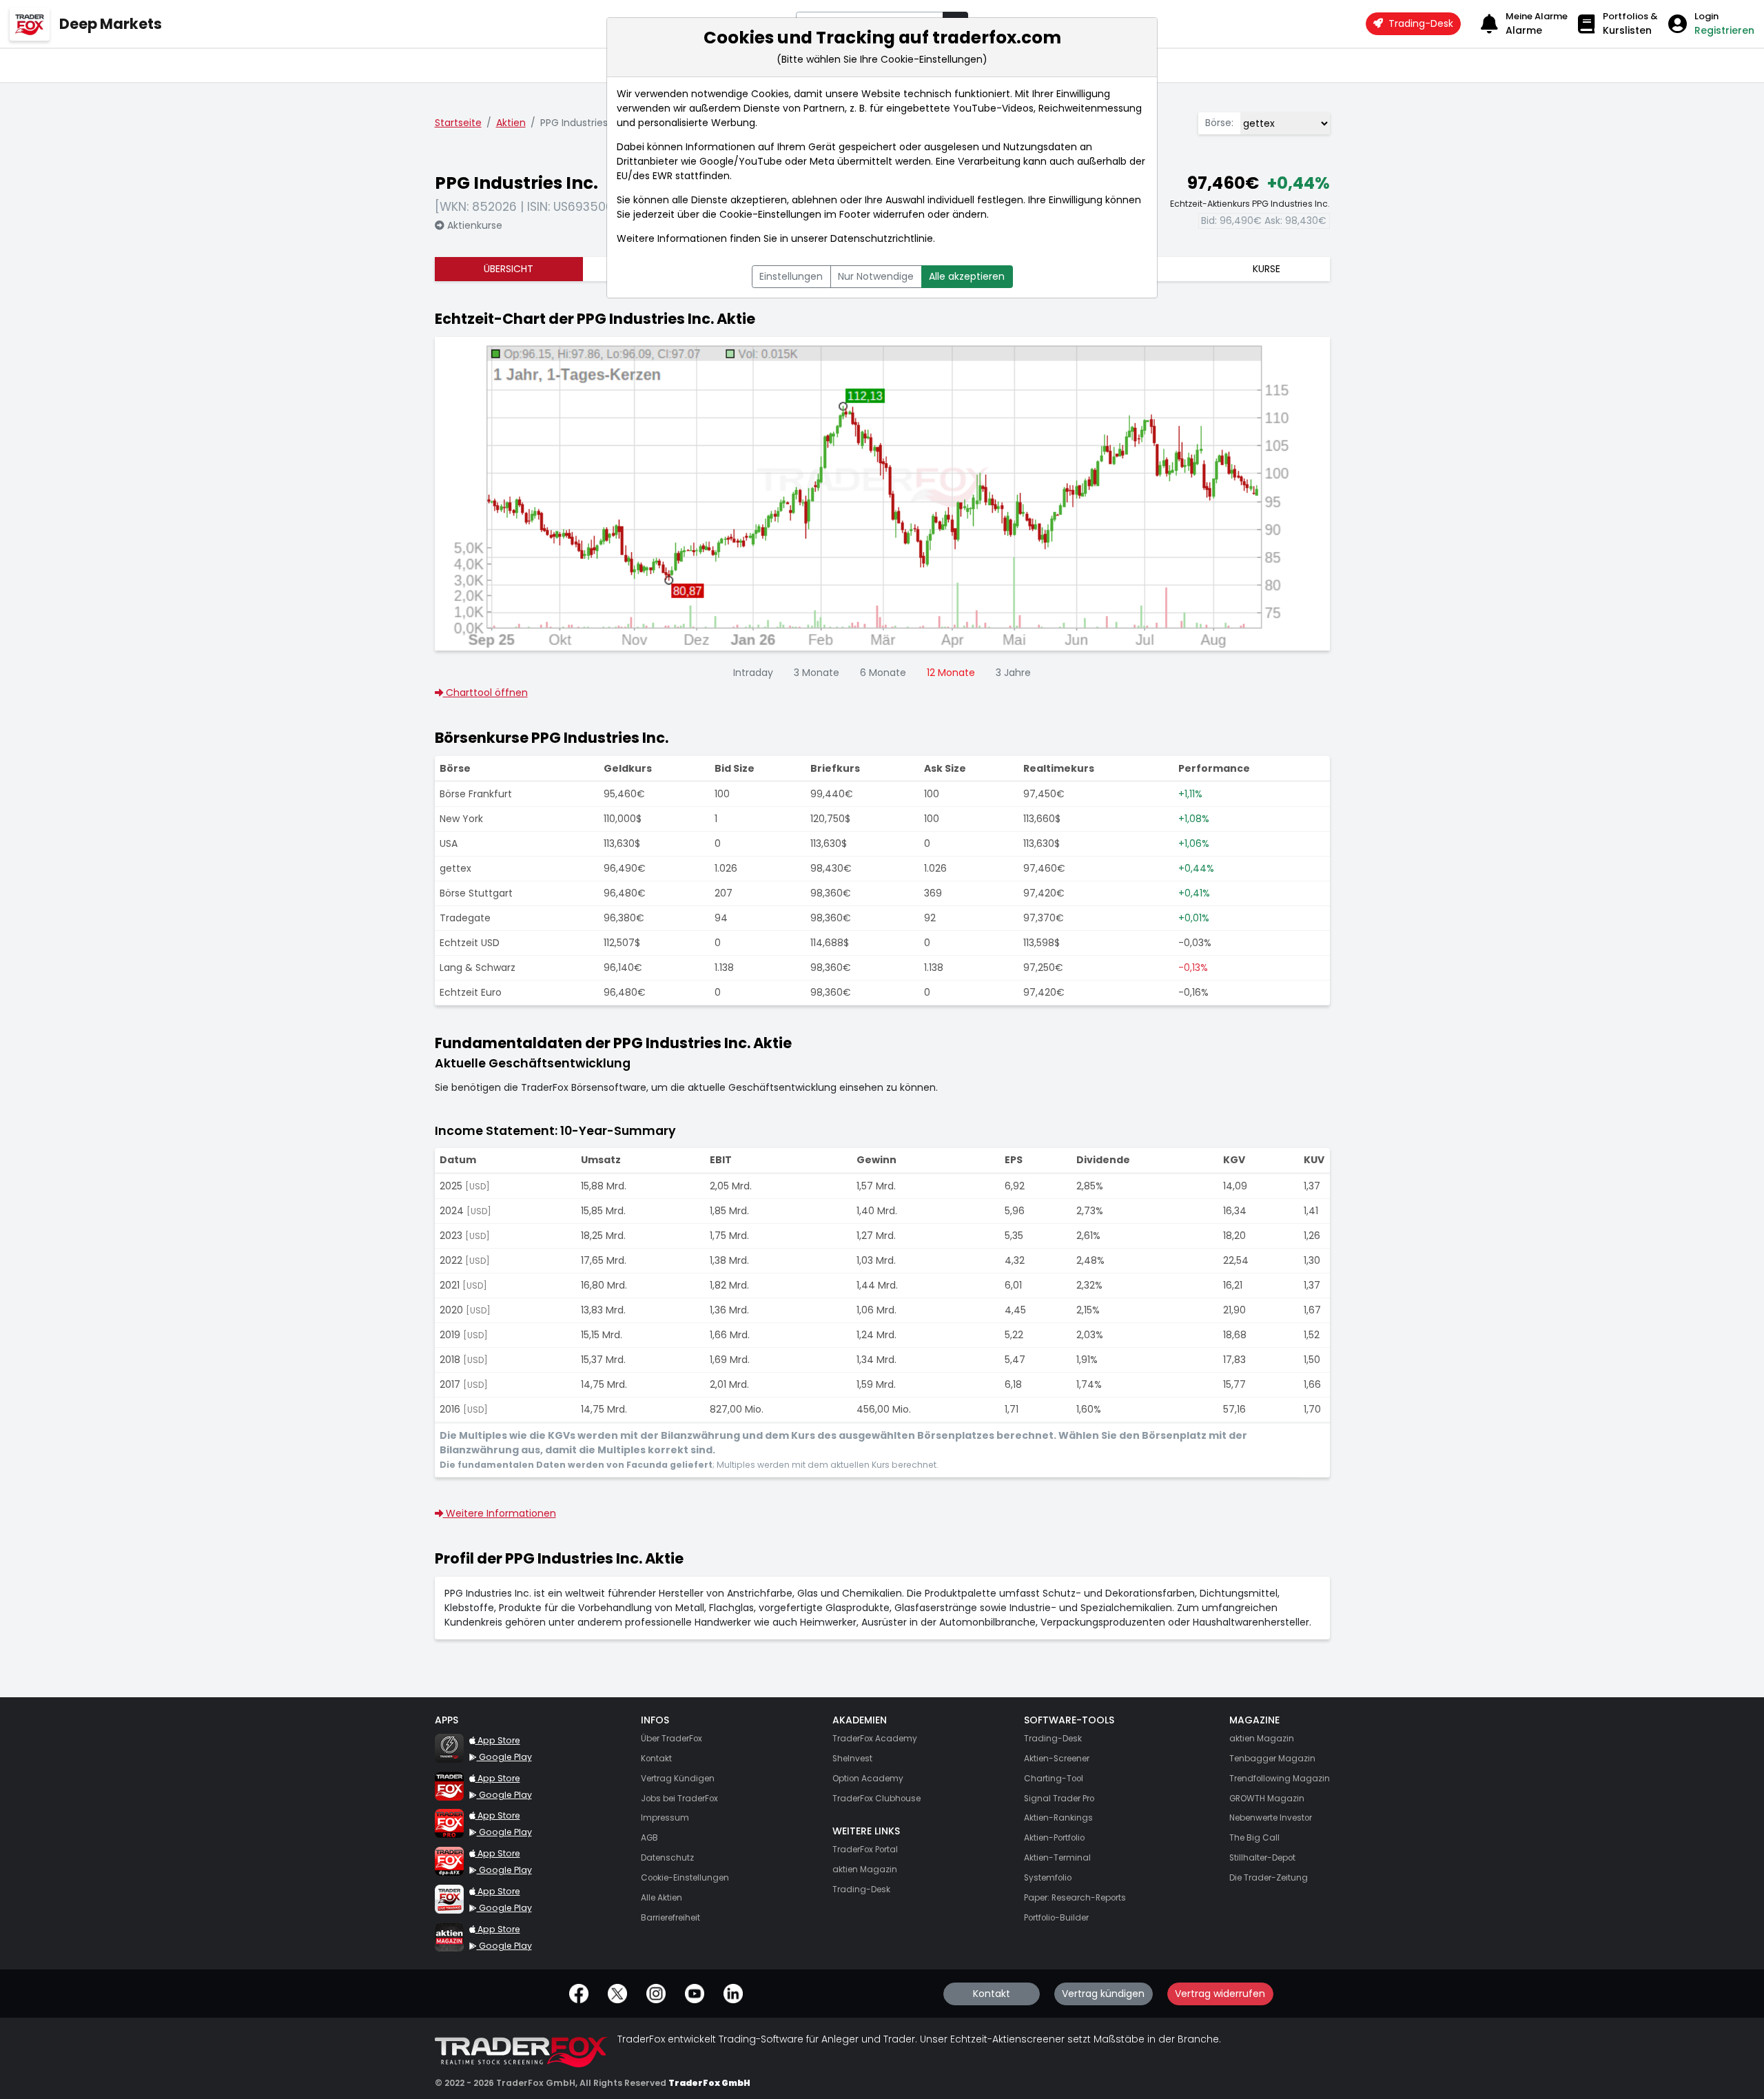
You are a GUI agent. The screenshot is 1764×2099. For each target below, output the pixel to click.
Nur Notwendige (876, 276)
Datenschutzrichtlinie (882, 238)
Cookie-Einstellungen (770, 214)
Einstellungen (791, 276)
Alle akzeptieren (967, 276)
